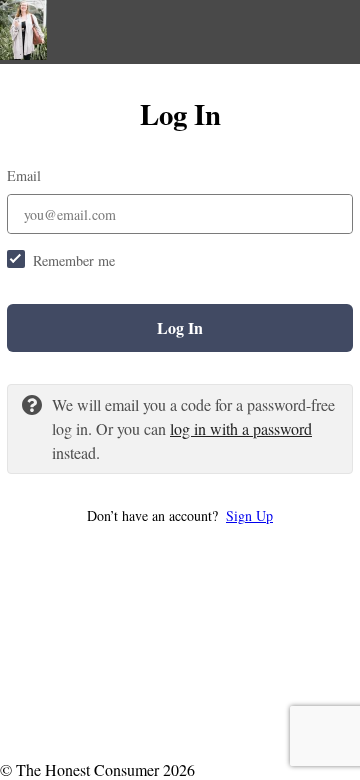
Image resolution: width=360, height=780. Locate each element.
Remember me (74, 260)
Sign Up (249, 515)
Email (24, 175)
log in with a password (241, 428)
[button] (180, 515)
